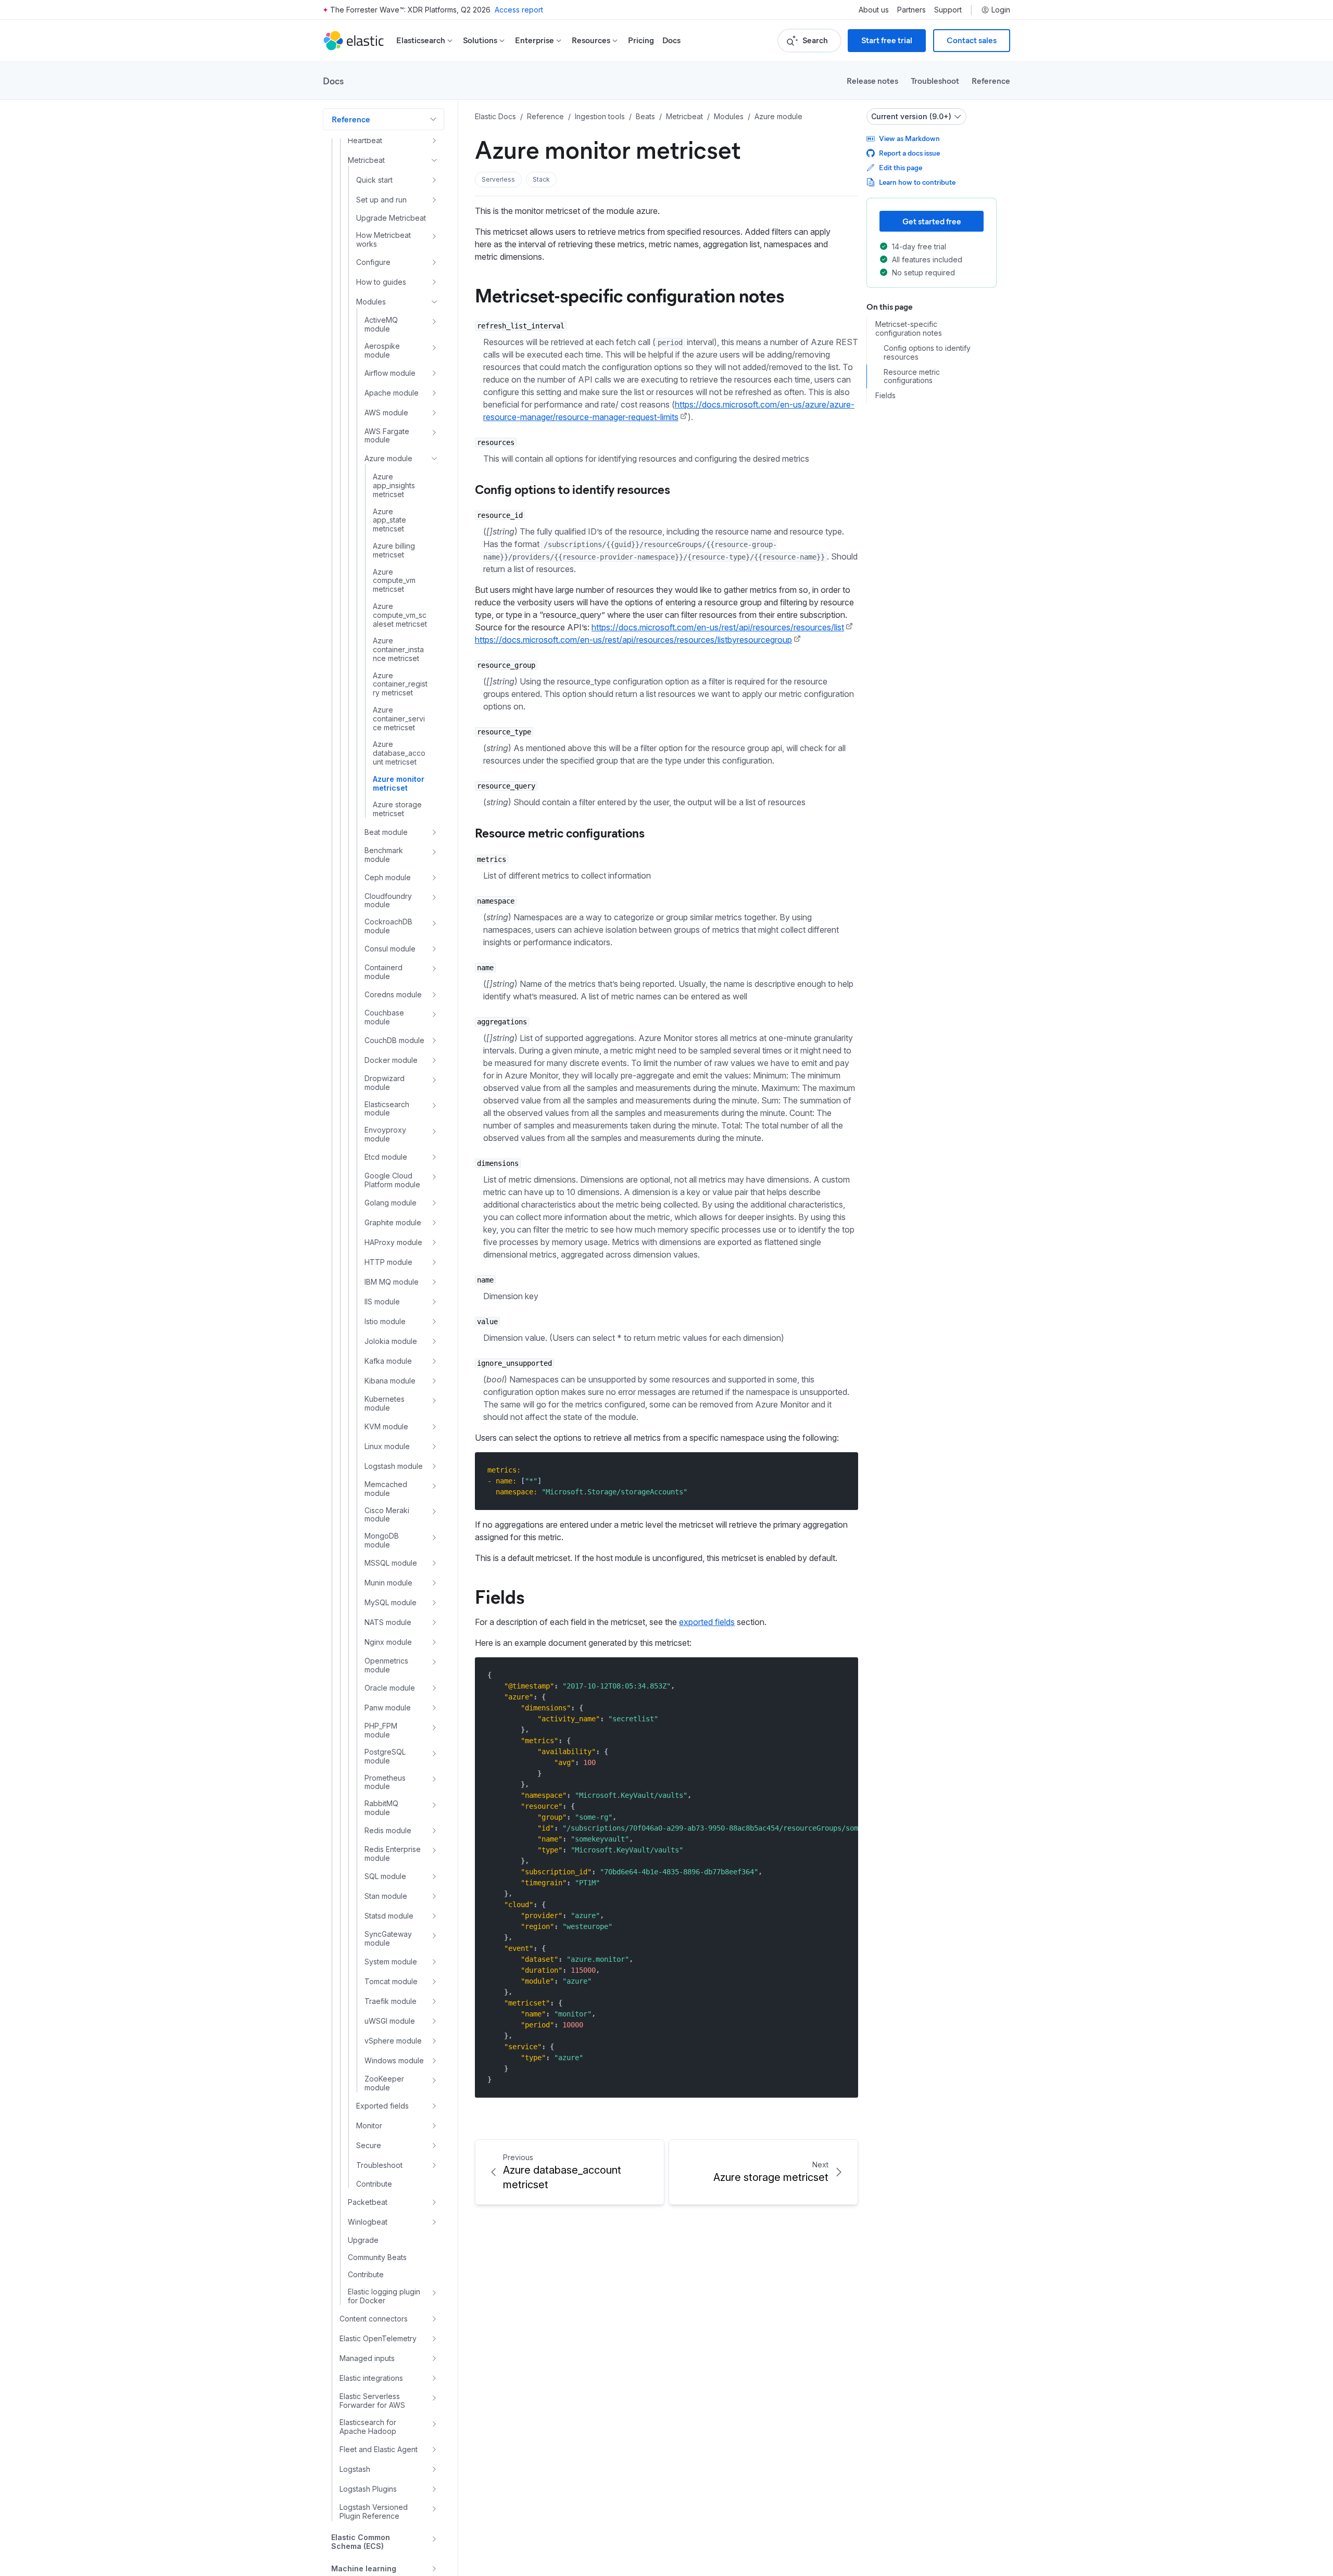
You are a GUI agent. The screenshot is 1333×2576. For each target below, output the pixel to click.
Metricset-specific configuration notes (630, 295)
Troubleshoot (935, 80)
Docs (671, 40)
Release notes (872, 80)
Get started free (932, 221)
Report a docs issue (909, 153)
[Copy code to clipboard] (843, 1470)
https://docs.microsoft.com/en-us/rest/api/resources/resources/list (718, 627)
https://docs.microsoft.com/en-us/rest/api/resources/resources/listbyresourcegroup (633, 640)
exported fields (707, 1622)
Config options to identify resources (573, 489)
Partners (911, 10)
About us (874, 10)
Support (948, 10)
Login (1001, 10)
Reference (991, 80)
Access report (519, 10)
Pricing (641, 40)
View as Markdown (909, 138)
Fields (500, 1596)
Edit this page (901, 167)
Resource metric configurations (560, 832)
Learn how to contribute (917, 182)
